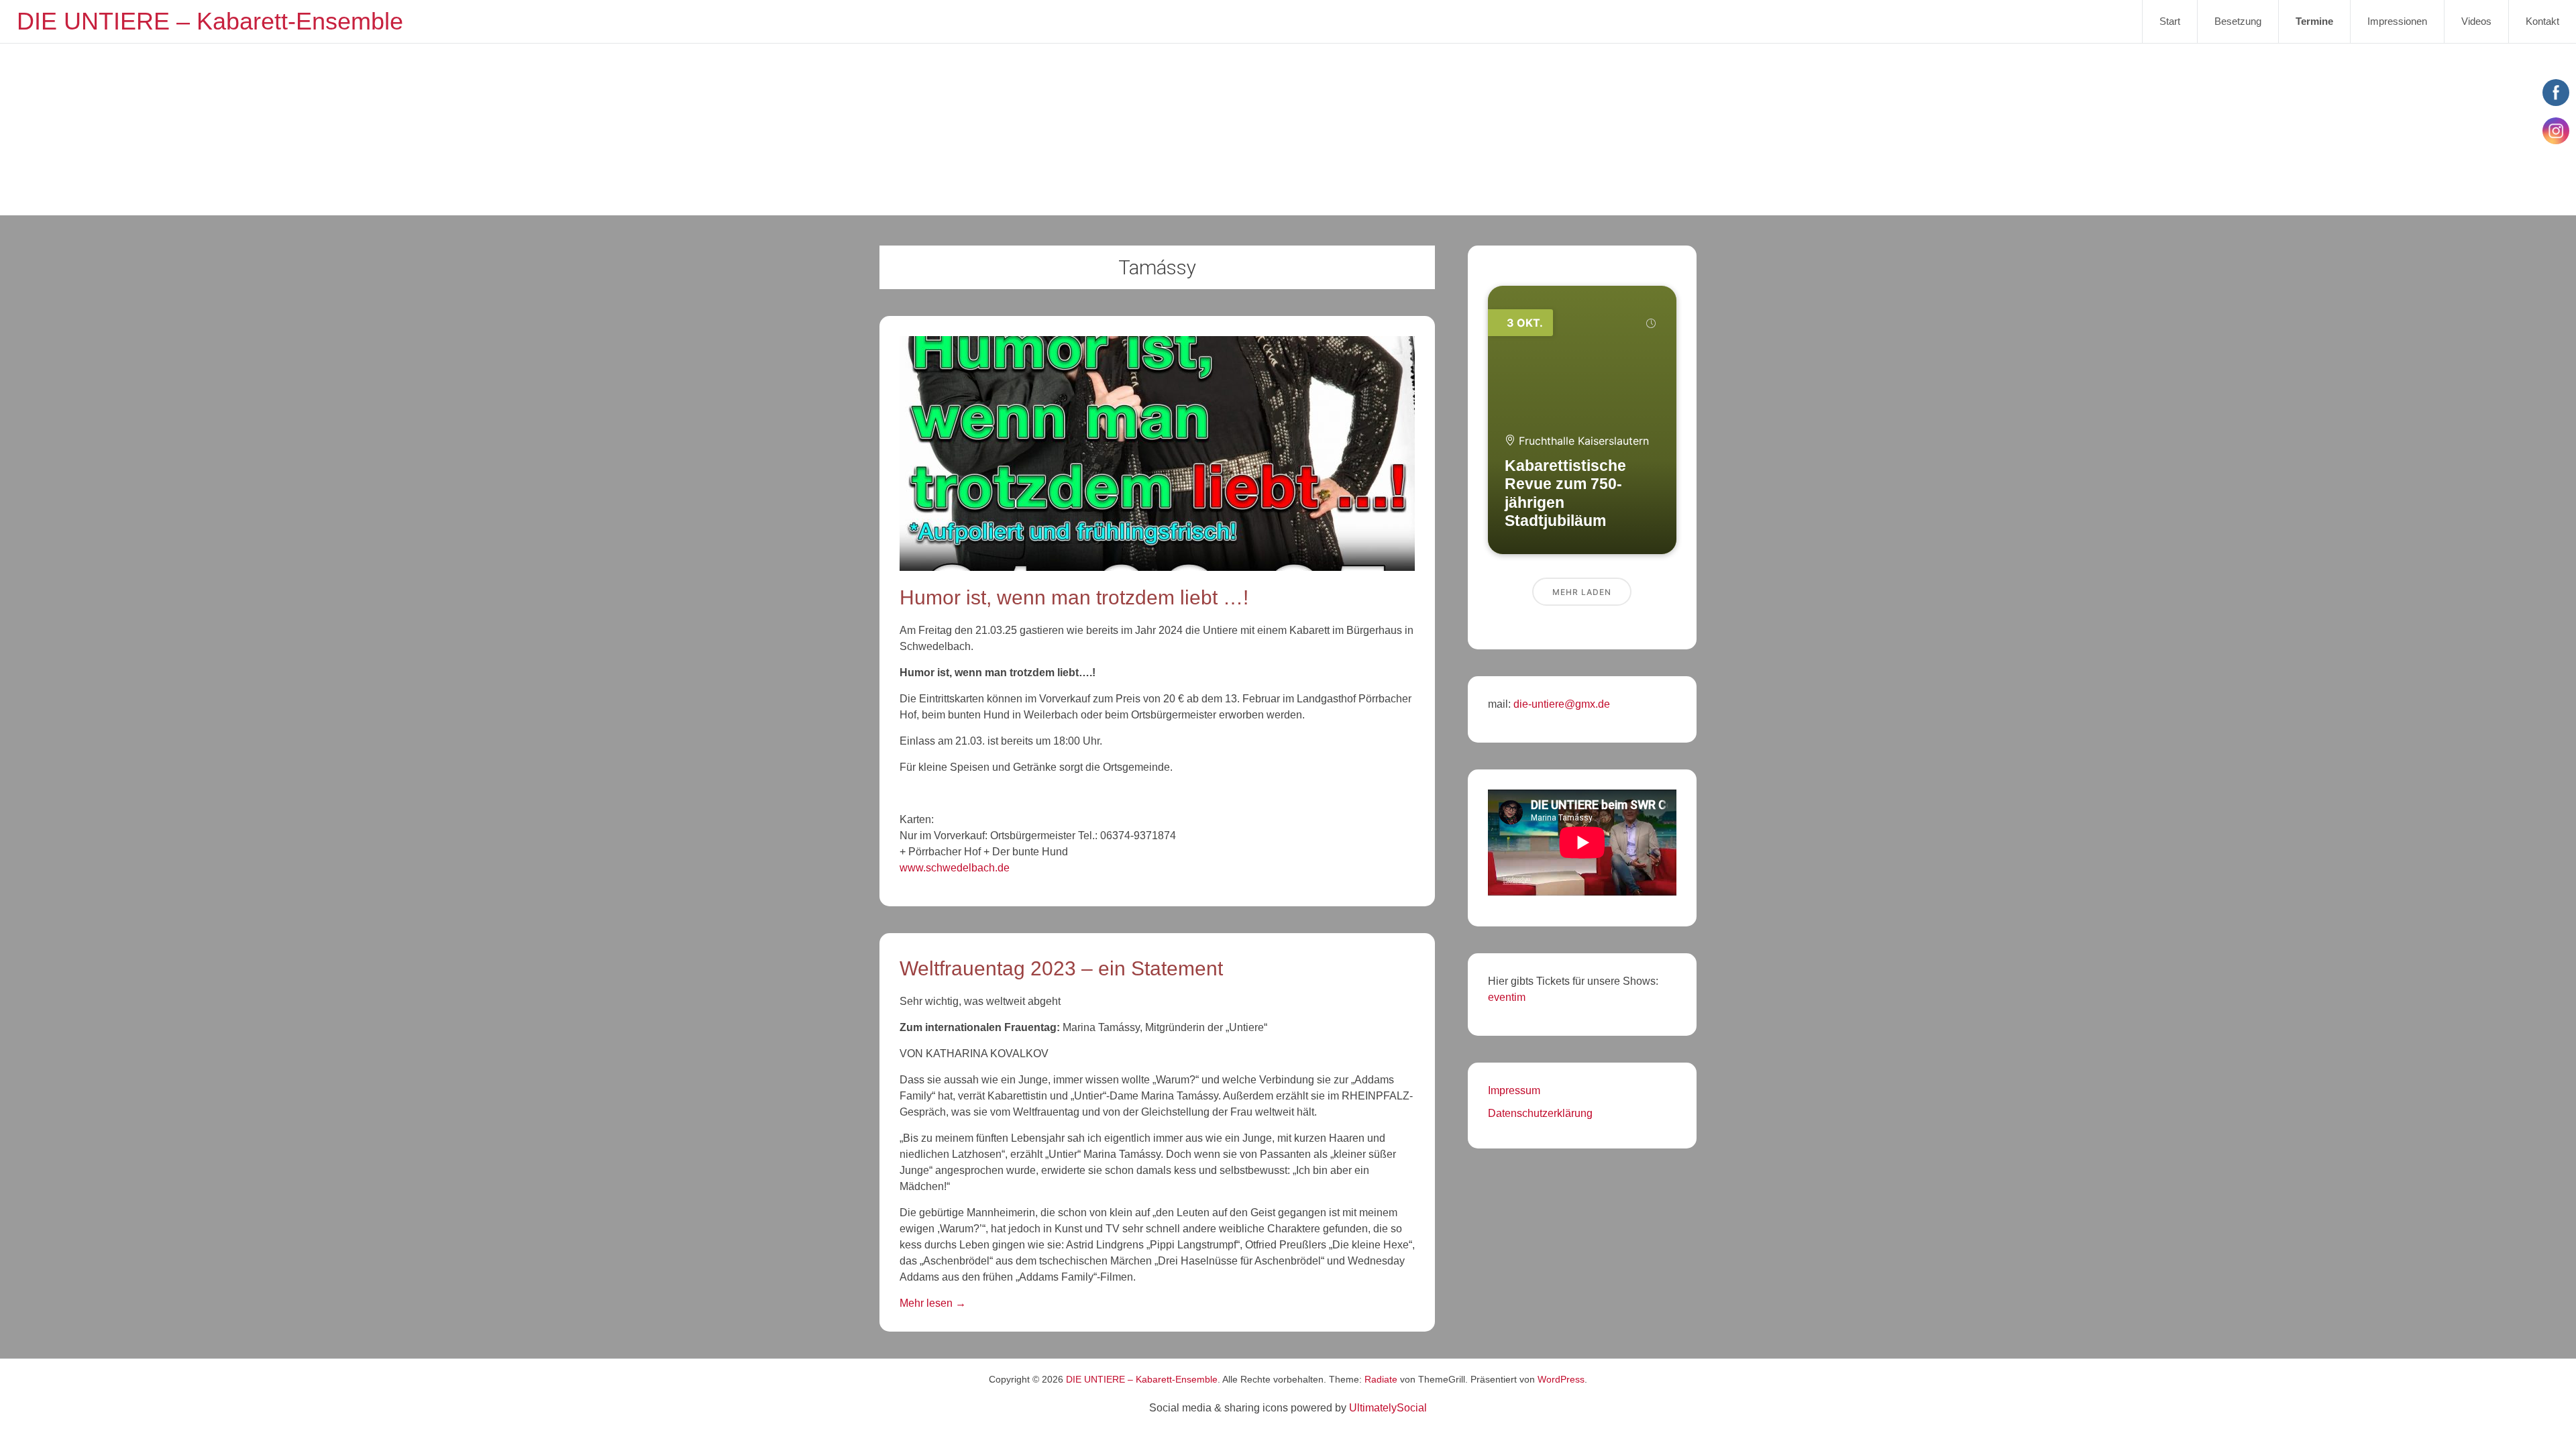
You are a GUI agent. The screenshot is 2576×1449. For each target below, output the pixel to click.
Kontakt (2542, 21)
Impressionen (2397, 21)
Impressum (1514, 1090)
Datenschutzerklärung (1540, 1113)
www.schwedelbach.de (955, 868)
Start (2170, 21)
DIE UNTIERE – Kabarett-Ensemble (210, 21)
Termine (2314, 21)
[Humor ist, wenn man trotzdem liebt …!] (1157, 567)
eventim (1507, 997)
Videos (2476, 21)
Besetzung (2238, 21)
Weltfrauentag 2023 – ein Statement (1061, 968)
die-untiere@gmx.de (1560, 704)
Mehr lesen (933, 1303)
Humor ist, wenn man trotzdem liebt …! (1074, 597)
